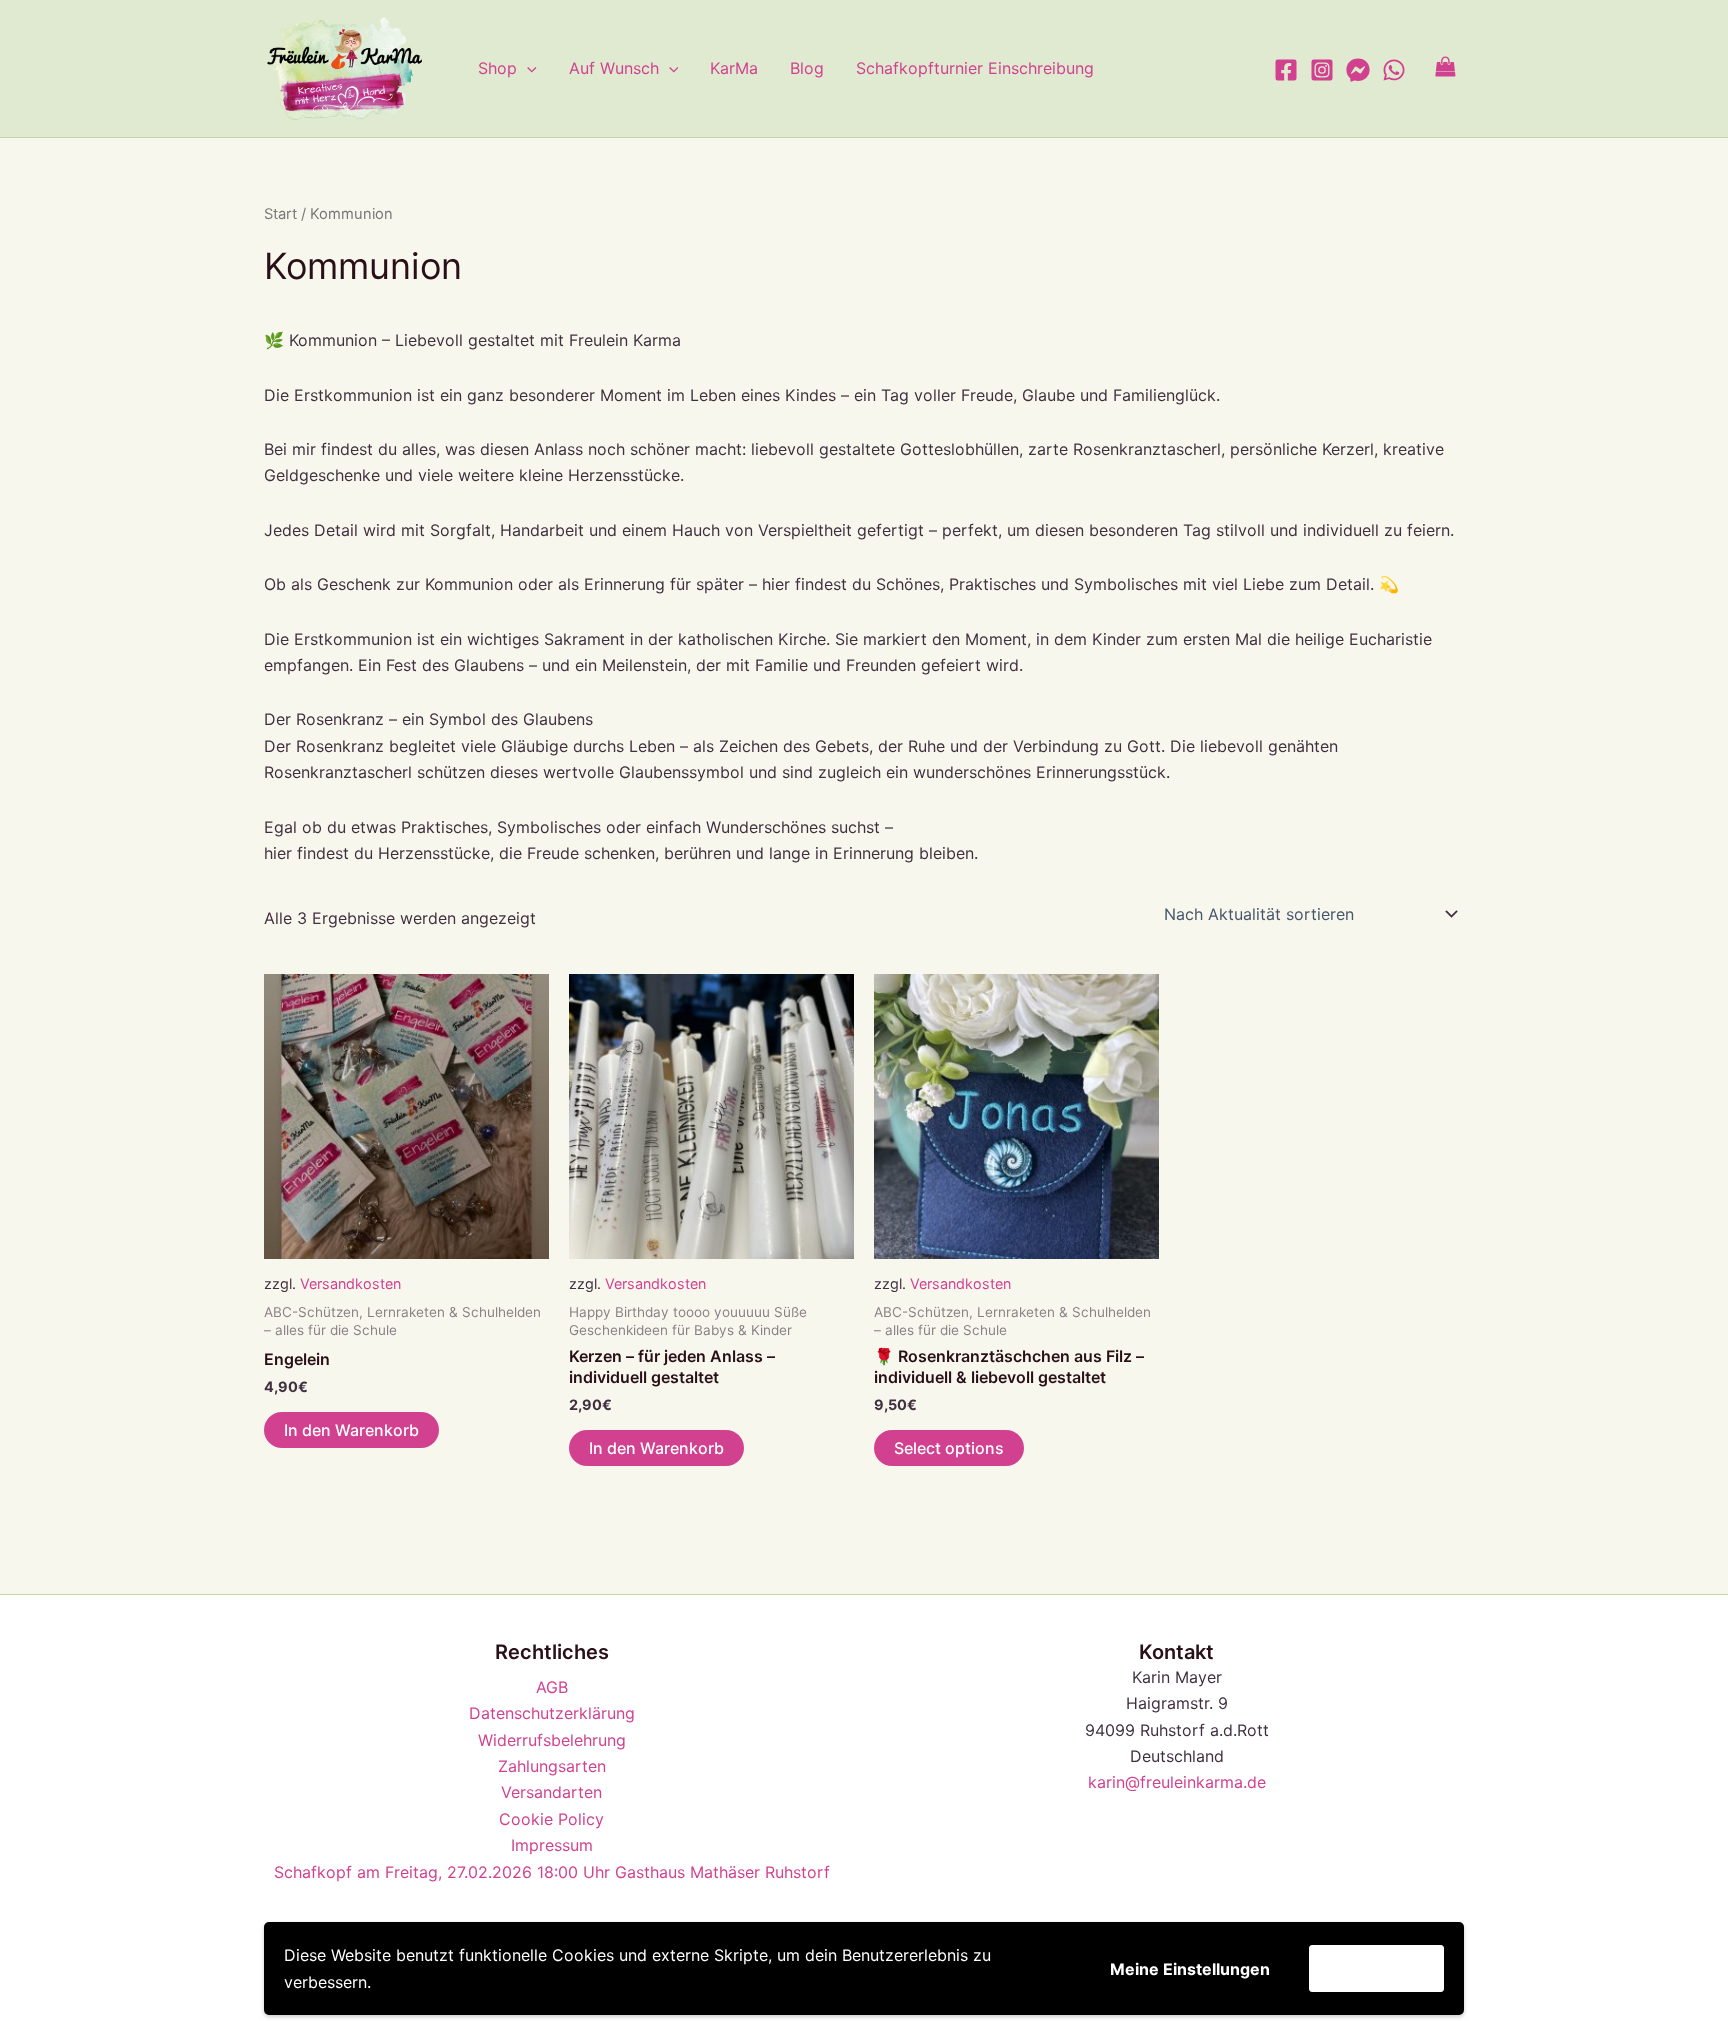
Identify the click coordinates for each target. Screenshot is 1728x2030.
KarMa (734, 68)
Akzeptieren (1376, 1968)
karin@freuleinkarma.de (1177, 1782)
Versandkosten (350, 1283)
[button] (527, 68)
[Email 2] (1358, 70)
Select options (949, 1448)
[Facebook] (1286, 70)
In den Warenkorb (351, 1430)
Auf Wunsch (614, 68)
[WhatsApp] (1394, 70)
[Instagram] (1322, 70)
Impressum (552, 1845)
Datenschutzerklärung (552, 1713)
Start (280, 214)
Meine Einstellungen (1190, 1969)
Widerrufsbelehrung (552, 1740)
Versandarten (551, 1792)
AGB (552, 1687)
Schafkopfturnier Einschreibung (975, 68)
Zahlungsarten (552, 1766)
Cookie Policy (551, 1819)
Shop (497, 68)
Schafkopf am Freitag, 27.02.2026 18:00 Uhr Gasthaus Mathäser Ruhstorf (552, 1872)
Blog (807, 68)
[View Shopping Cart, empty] (1445, 68)
